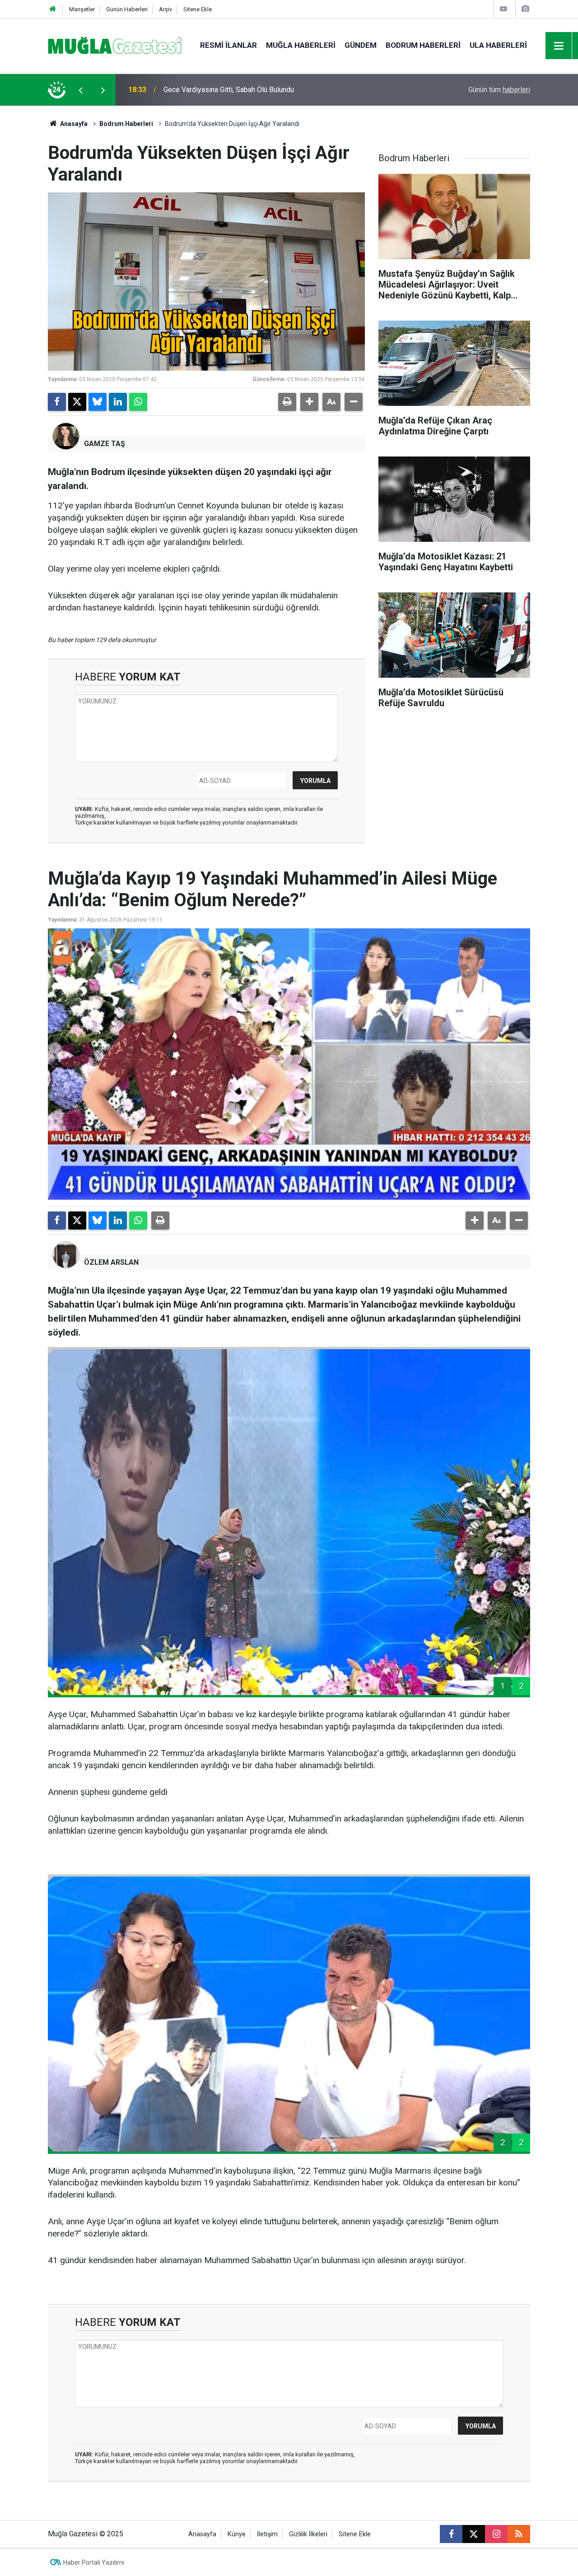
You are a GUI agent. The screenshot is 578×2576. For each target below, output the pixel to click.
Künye (237, 2534)
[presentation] (80, 90)
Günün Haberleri (127, 9)
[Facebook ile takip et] (451, 2534)
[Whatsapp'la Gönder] (138, 402)
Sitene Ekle (198, 9)
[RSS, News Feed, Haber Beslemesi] (519, 2534)
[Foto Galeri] (525, 9)
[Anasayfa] (53, 9)
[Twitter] (77, 402)
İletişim (267, 2534)
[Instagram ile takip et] (496, 2534)
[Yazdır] (287, 402)
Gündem (361, 45)
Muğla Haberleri (301, 45)
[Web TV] (503, 9)
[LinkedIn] (118, 402)
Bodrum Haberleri (423, 45)
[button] (309, 402)
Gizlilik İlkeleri (308, 2534)
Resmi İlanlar (228, 45)
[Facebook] (57, 402)
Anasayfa (73, 124)
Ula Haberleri (498, 45)
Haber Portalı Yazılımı (94, 2562)
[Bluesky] (98, 402)
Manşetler (82, 9)
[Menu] (559, 46)
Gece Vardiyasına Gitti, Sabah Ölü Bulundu (229, 90)
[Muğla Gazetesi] (115, 45)
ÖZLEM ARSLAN (111, 1262)
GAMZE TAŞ (105, 444)
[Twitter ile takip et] (474, 2534)
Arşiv (165, 9)
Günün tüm (499, 90)
